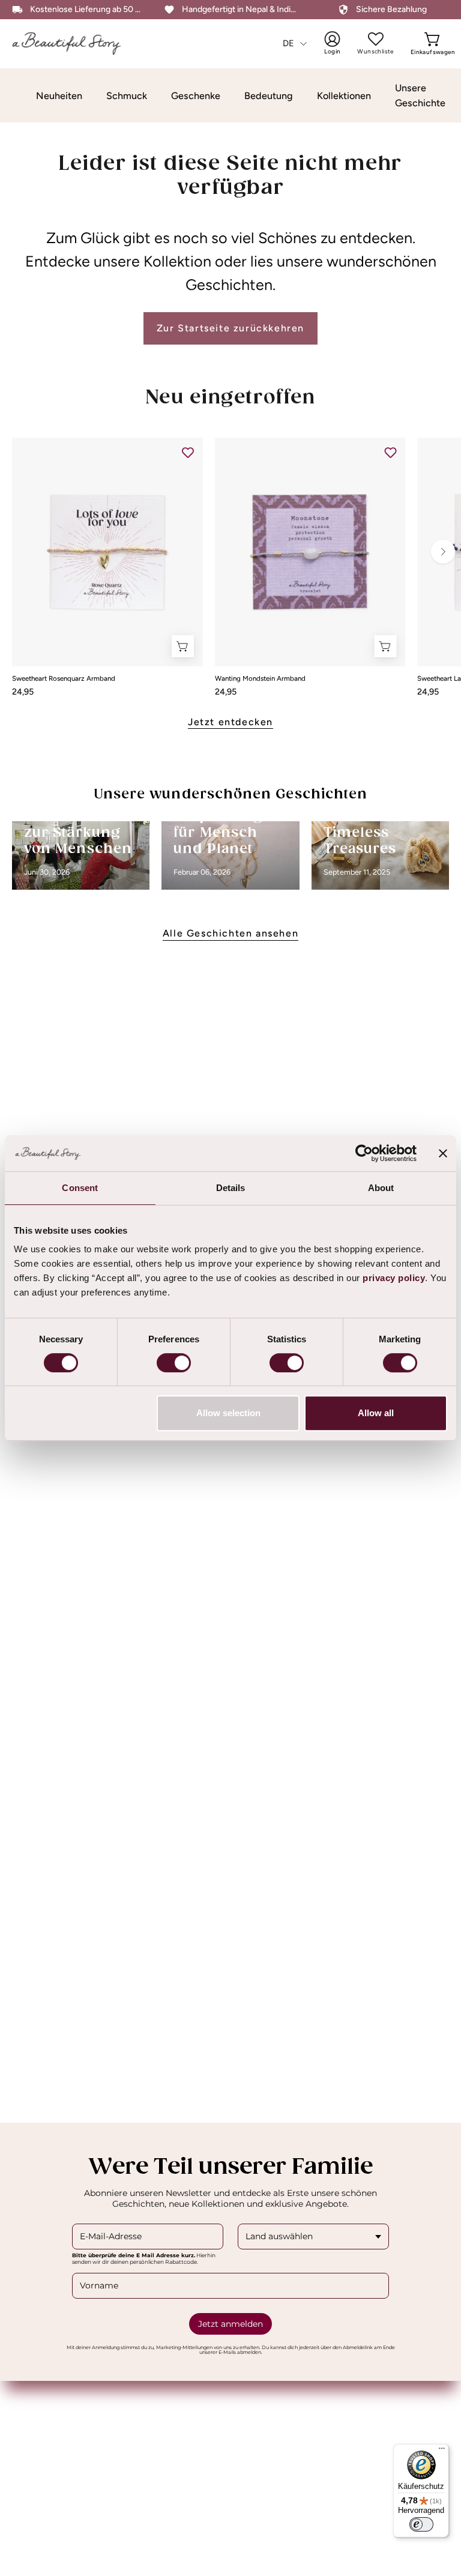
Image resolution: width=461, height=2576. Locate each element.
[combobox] (313, 2237)
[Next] (443, 552)
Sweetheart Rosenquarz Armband (64, 679)
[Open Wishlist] (376, 39)
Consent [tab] (80, 1188)
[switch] (174, 1363)
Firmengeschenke (51, 2420)
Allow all (376, 1413)
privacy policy (394, 1278)
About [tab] (381, 1188)
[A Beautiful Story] (75, 44)
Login (341, 43)
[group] (230, 567)
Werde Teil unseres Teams (300, 2420)
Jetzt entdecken (230, 722)
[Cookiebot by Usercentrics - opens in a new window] (364, 1153)
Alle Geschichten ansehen (230, 933)
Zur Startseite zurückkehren (230, 328)
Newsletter (267, 2441)
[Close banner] (443, 1153)
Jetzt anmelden (230, 2324)
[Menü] (442, 2451)
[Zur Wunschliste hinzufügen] (188, 453)
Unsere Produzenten (288, 2399)
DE (289, 43)
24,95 (23, 692)
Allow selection (228, 1413)
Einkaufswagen (433, 43)
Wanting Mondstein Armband (260, 679)
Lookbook (35, 2441)
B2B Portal (35, 2399)
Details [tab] (231, 1188)
